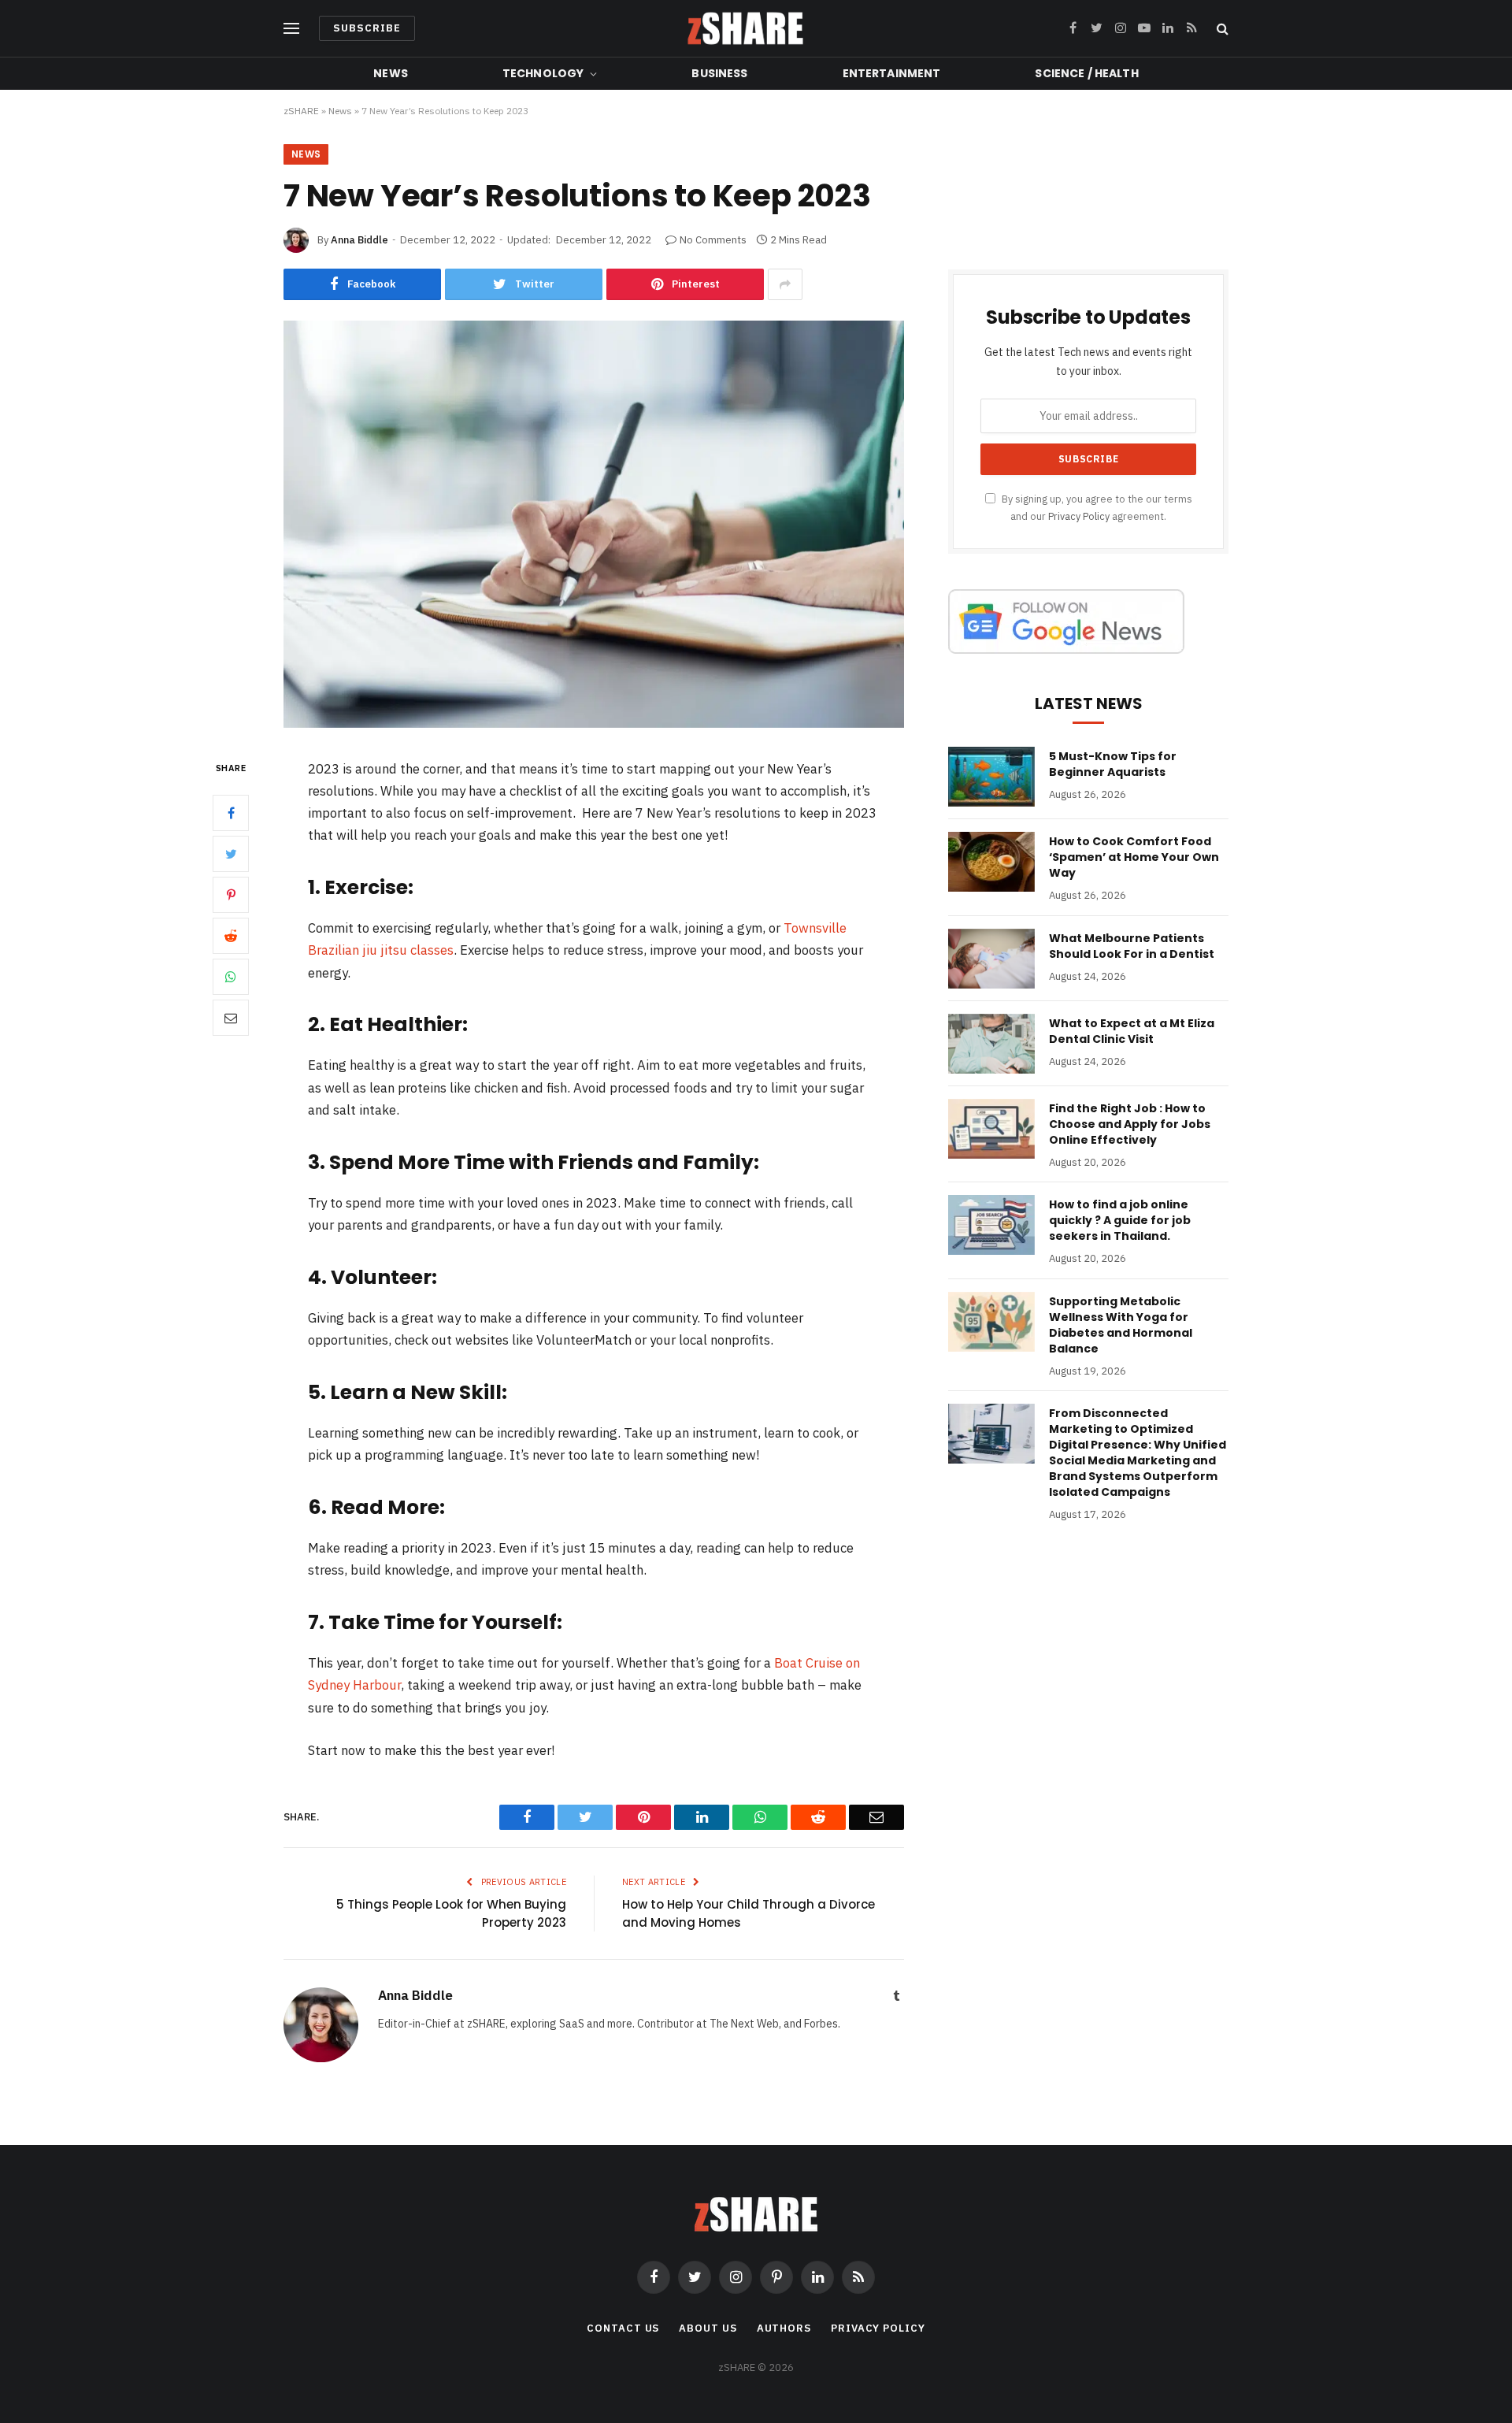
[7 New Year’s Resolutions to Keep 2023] (594, 724)
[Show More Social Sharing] (785, 284)
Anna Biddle (359, 240)
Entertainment (892, 73)
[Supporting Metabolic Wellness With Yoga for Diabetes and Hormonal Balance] (991, 1322)
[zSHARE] (745, 28)
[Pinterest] (231, 894)
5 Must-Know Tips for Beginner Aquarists (1113, 764)
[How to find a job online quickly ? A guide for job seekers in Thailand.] (991, 1225)
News (391, 73)
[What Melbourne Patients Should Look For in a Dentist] (991, 959)
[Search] (1221, 29)
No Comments (713, 240)
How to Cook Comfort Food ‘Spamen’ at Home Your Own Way (1134, 857)
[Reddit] (231, 935)
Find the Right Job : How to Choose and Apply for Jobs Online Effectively (1130, 1124)
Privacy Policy (1079, 516)
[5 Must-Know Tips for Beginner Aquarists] (991, 777)
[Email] (231, 1017)
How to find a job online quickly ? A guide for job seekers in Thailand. (1120, 1220)
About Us (708, 2328)
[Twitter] (231, 853)
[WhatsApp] (231, 976)
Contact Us (623, 2328)
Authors (784, 2328)
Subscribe (367, 28)
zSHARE (301, 111)
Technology (543, 73)
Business (719, 73)
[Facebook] (231, 812)
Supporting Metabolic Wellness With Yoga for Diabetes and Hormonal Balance (1121, 1325)
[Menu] (291, 29)
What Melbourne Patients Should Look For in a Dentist (1132, 946)
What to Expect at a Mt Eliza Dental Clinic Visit (1132, 1031)
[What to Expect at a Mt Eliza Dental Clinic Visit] (991, 1044)
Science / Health (1086, 73)
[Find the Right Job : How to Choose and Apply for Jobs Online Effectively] (991, 1129)
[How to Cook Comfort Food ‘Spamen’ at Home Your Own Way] (991, 862)
